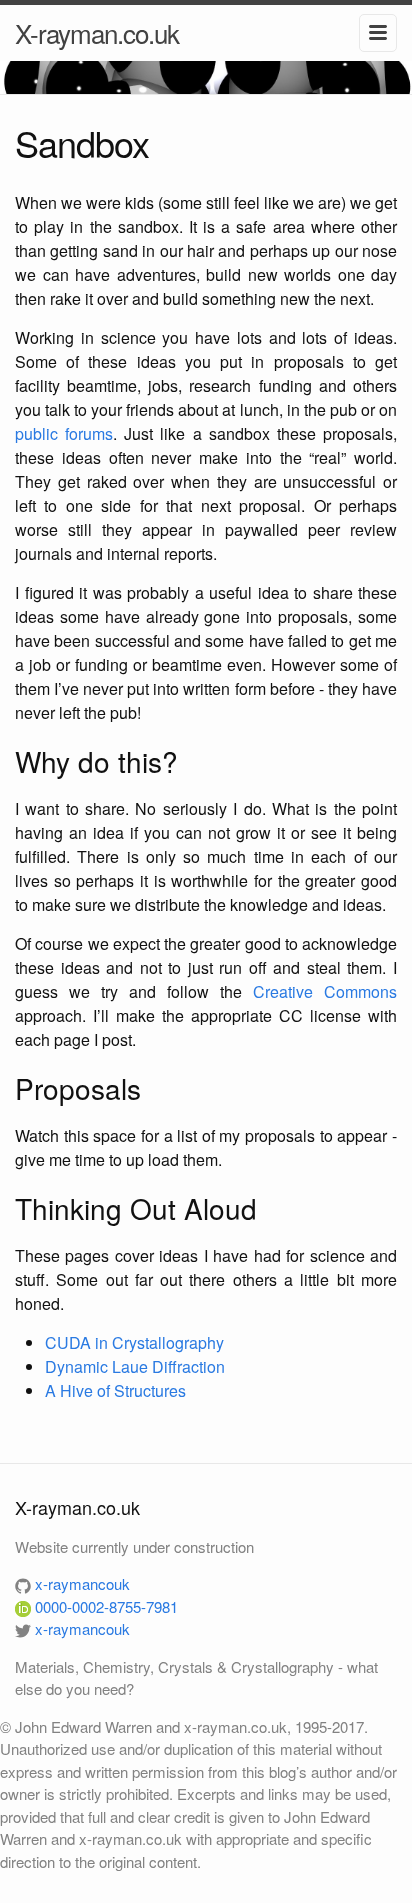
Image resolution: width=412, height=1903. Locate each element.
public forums (64, 433)
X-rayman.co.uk (97, 32)
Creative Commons (325, 991)
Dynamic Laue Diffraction (135, 1366)
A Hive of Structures (115, 1390)
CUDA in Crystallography (134, 1342)
